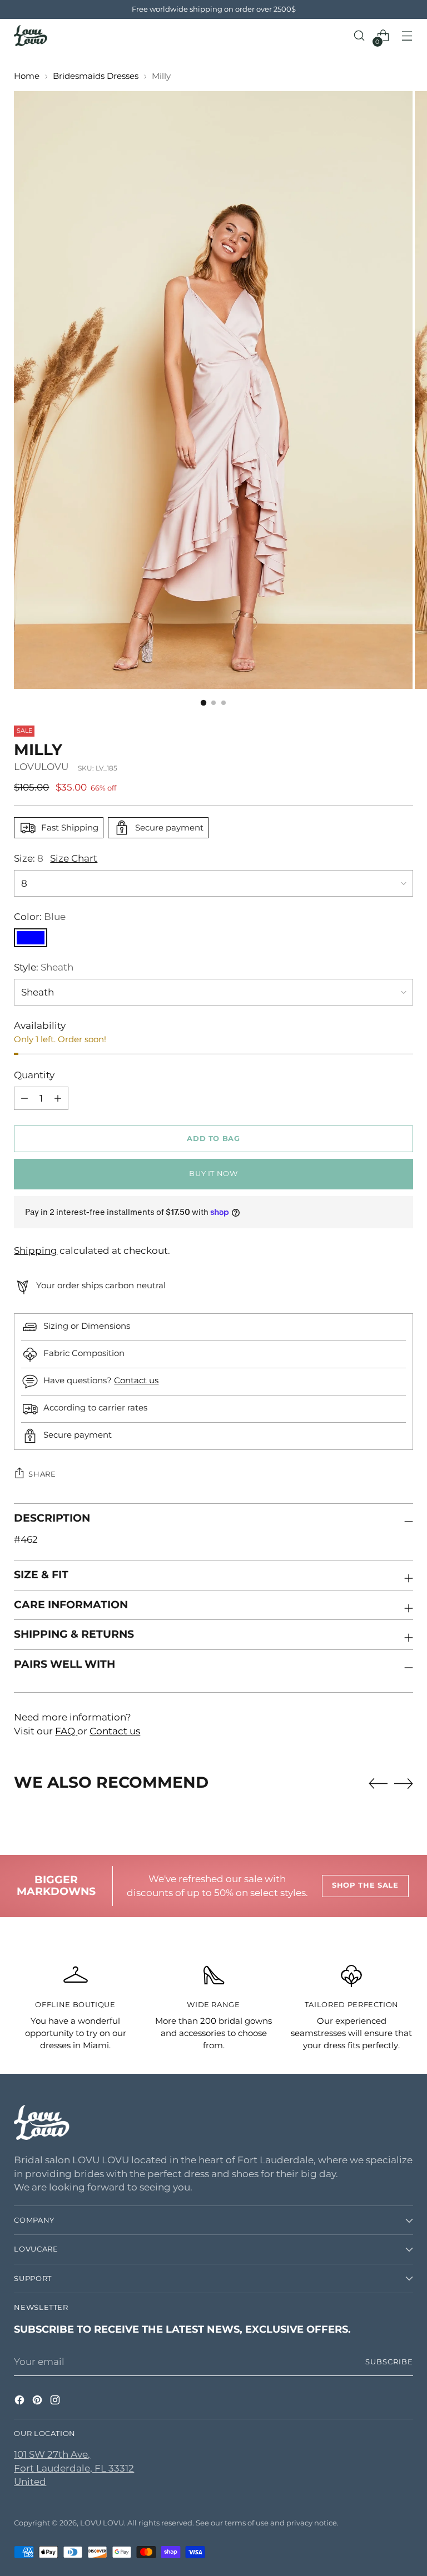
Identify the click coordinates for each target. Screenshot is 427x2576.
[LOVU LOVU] (31, 36)
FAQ (66, 1731)
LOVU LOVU (102, 2523)
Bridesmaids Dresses (96, 76)
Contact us (136, 1380)
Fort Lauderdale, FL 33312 (74, 2468)
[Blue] (31, 938)
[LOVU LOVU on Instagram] (56, 2402)
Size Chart (74, 858)
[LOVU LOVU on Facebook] (21, 2402)
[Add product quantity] (24, 1098)
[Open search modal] (359, 36)
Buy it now (213, 1174)
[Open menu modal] (407, 36)
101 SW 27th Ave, (52, 2454)
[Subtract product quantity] (58, 1098)
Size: (29, 858)
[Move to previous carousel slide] (378, 1784)
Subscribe (389, 2362)
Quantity (34, 1075)
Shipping (36, 1251)
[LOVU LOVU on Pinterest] (38, 2402)
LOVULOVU (41, 767)
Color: (40, 917)
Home (27, 76)
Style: (44, 967)
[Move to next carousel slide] (404, 1783)
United (30, 2482)
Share (42, 1474)
